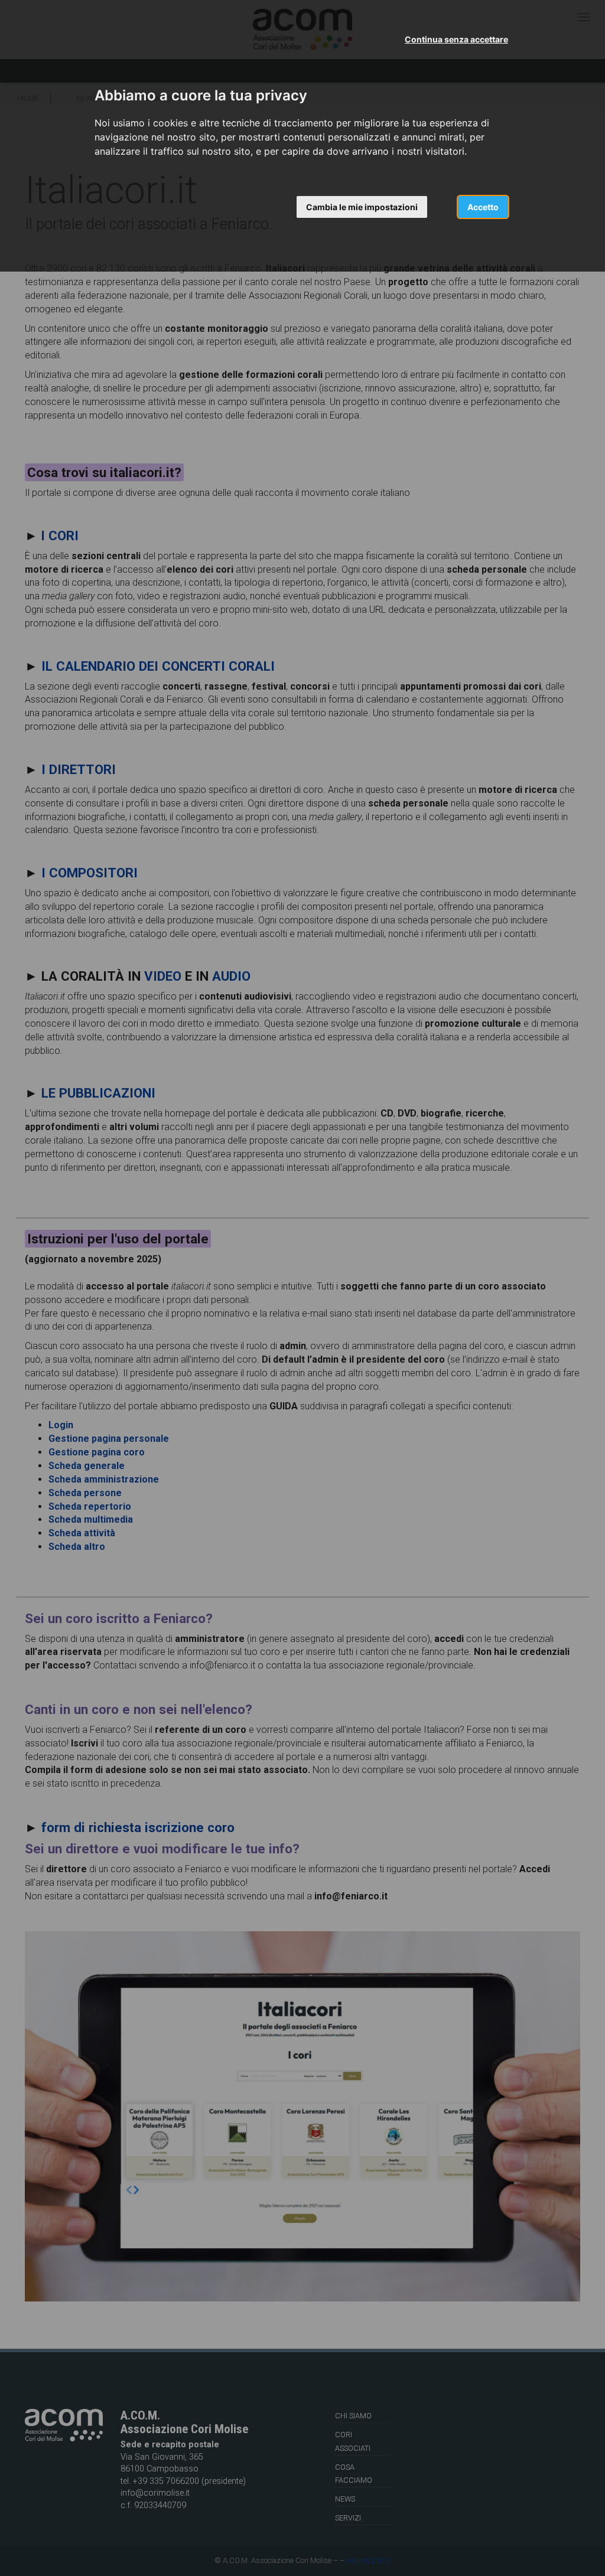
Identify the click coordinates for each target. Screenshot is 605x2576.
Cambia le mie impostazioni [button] (362, 207)
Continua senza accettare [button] (456, 39)
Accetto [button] (483, 207)
